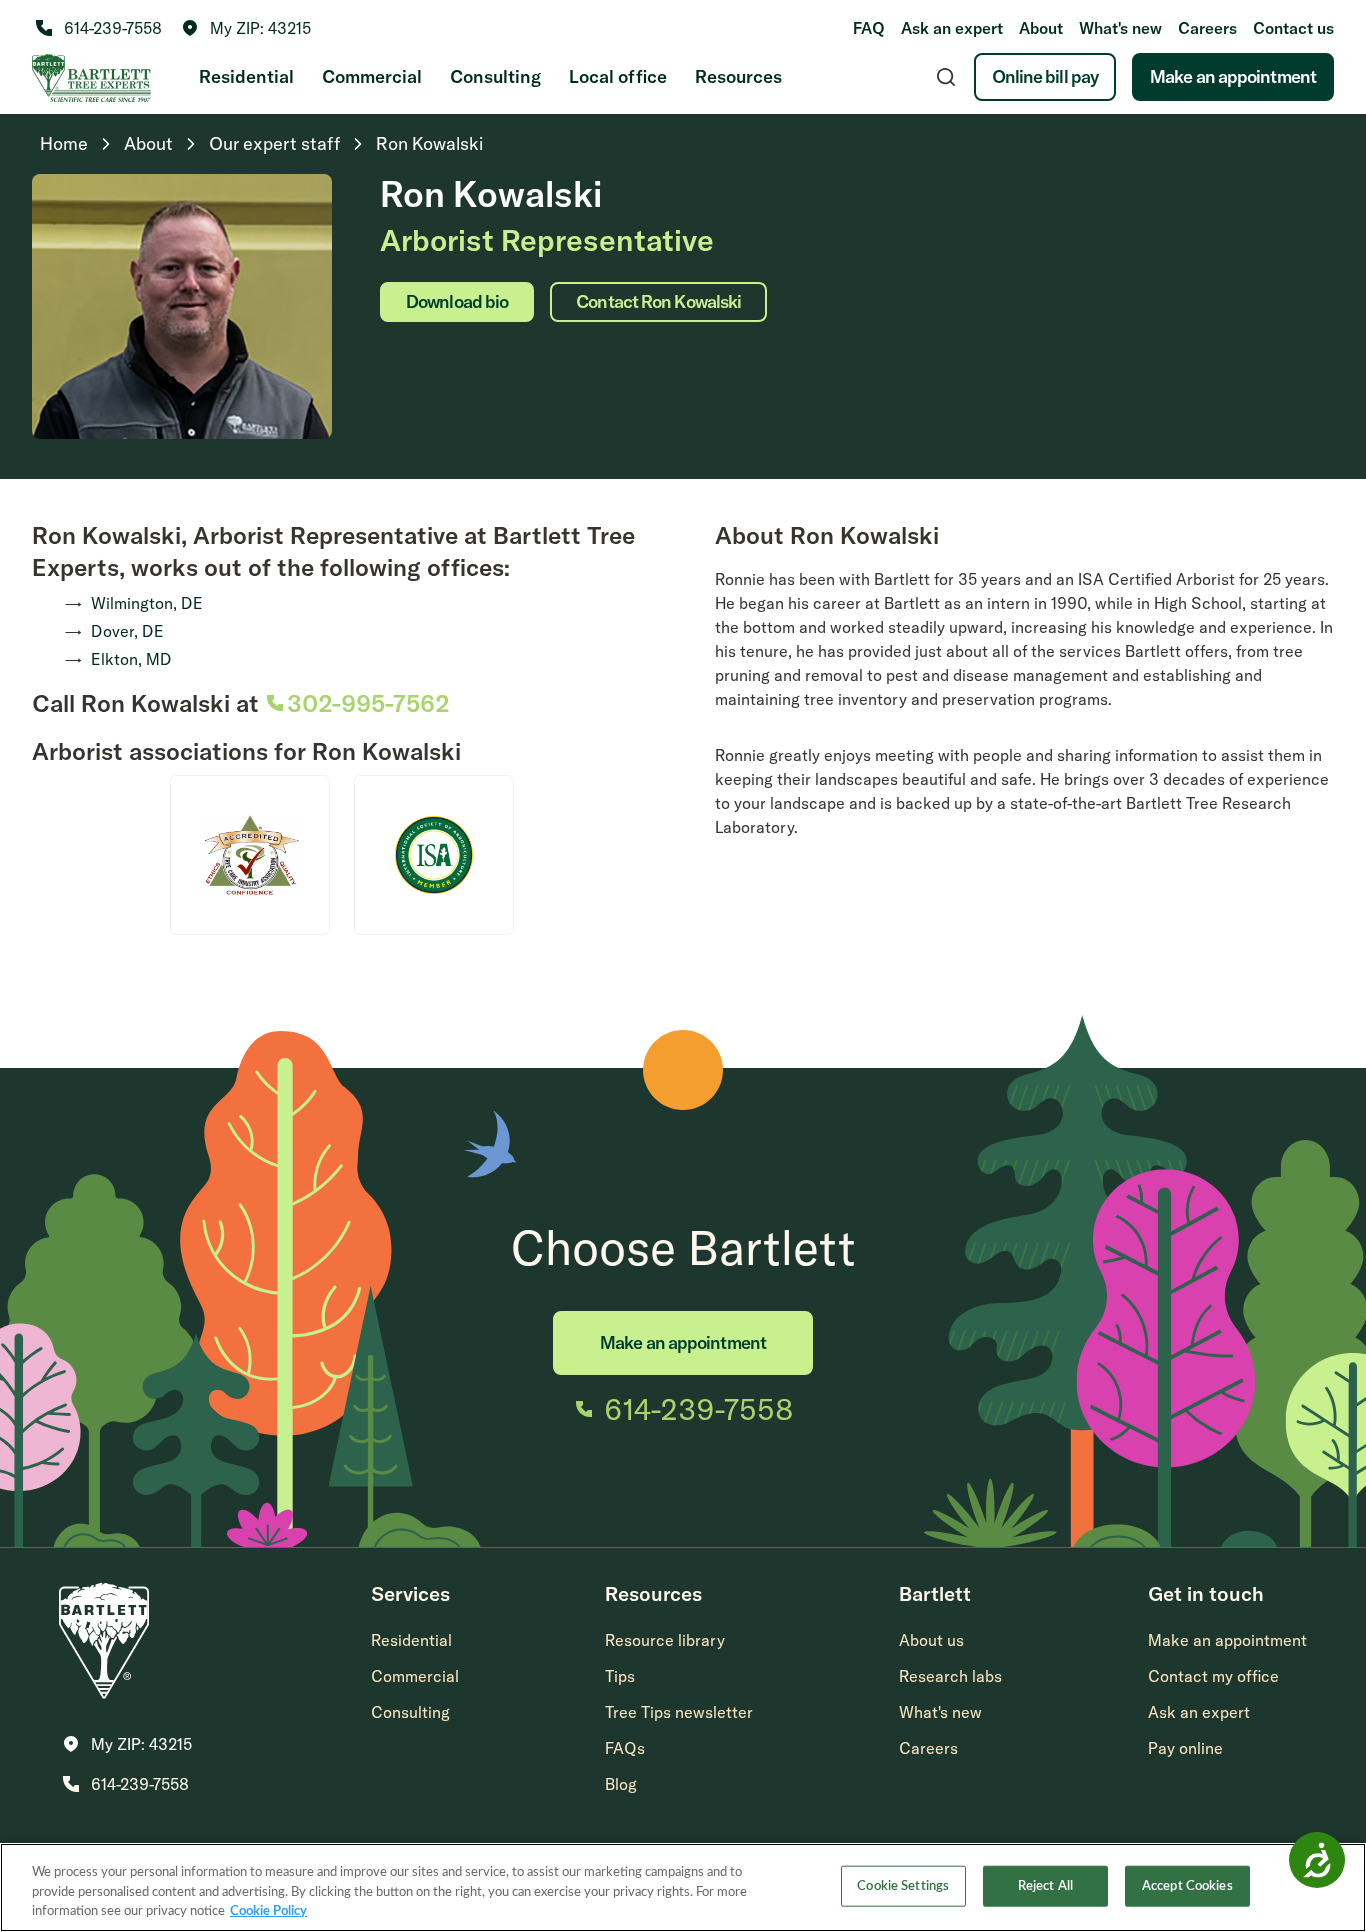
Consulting (495, 76)
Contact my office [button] (1213, 1676)
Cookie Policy (268, 1911)
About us (931, 1640)
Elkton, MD (131, 659)
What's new (1120, 28)
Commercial (372, 76)
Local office (618, 76)
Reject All (1045, 1885)
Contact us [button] (1293, 28)
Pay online (1185, 1748)
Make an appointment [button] (1227, 1640)
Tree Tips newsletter (679, 1712)
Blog (621, 1784)
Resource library (665, 1640)
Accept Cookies (1187, 1885)
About (1041, 28)
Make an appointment (1233, 76)
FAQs (625, 1748)
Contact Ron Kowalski (658, 301)
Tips (620, 1676)
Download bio (457, 301)
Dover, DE (127, 631)
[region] (683, 1887)
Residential (246, 76)
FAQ (869, 28)
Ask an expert (952, 28)
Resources (738, 76)
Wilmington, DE (147, 603)
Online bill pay (1045, 76)
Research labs (950, 1676)
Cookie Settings (903, 1885)
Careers (1207, 28)
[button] (246, 28)
